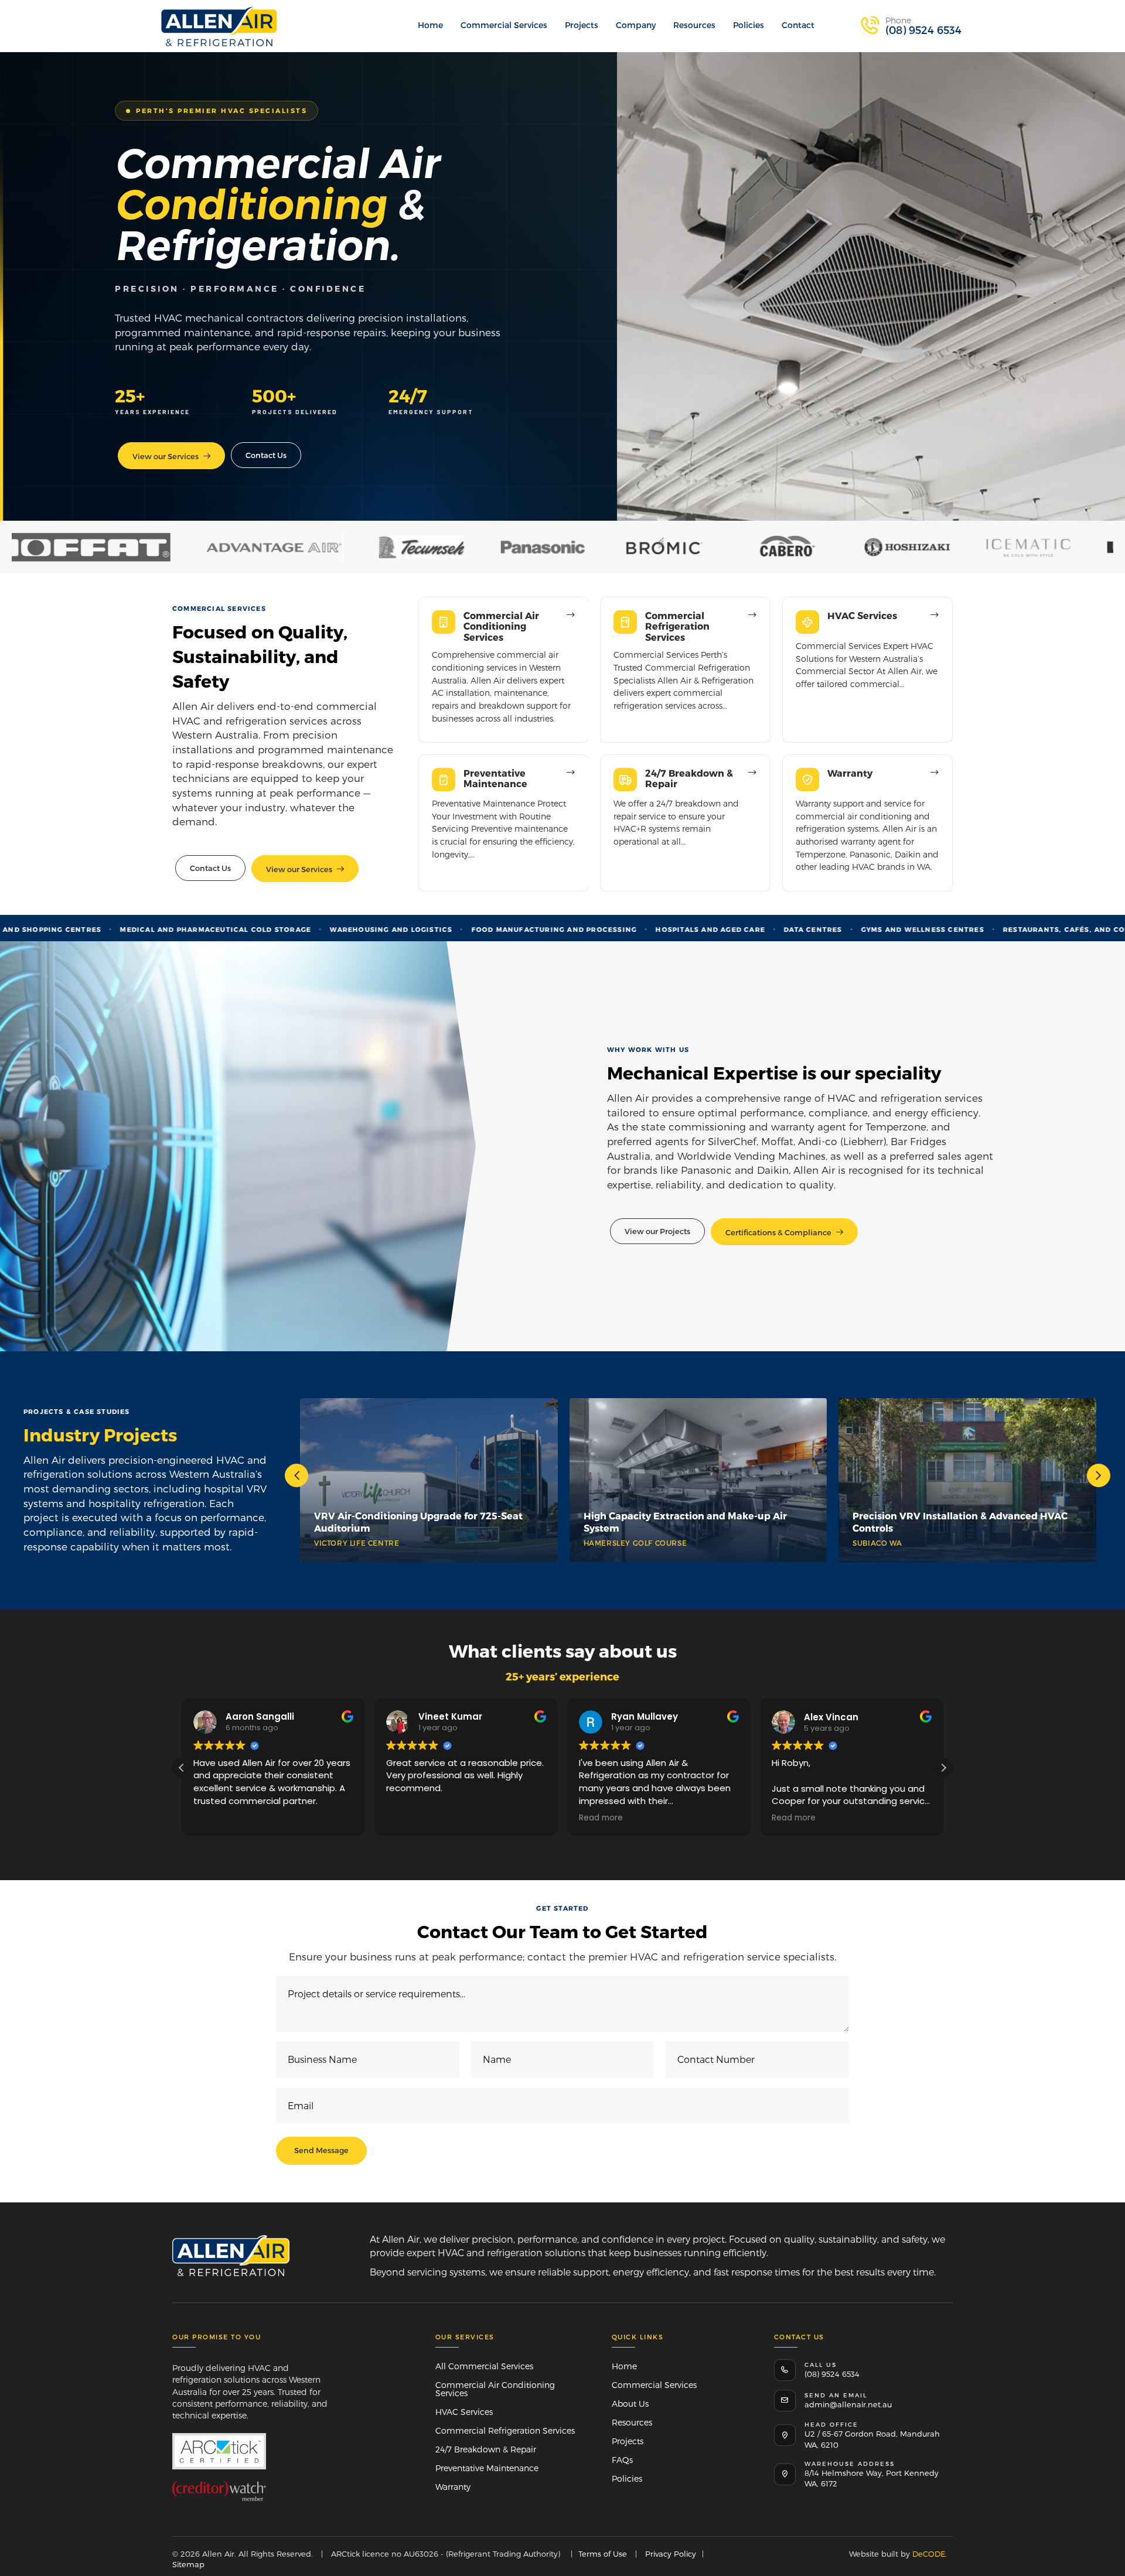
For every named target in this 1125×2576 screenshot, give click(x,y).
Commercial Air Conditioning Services (495, 2389)
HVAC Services (464, 2412)
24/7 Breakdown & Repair (486, 2449)
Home (624, 2366)
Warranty (453, 2487)
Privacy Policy (671, 2554)
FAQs (622, 2460)
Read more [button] (433, 1818)
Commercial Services (654, 2385)
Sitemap (188, 2564)
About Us (630, 2404)
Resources (632, 2422)
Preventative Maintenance (487, 2468)
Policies (627, 2478)
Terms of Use (603, 2554)
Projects (628, 2441)
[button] (911, 26)
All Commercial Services (484, 2366)
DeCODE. (928, 2554)
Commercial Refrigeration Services (505, 2430)
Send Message (321, 2150)
